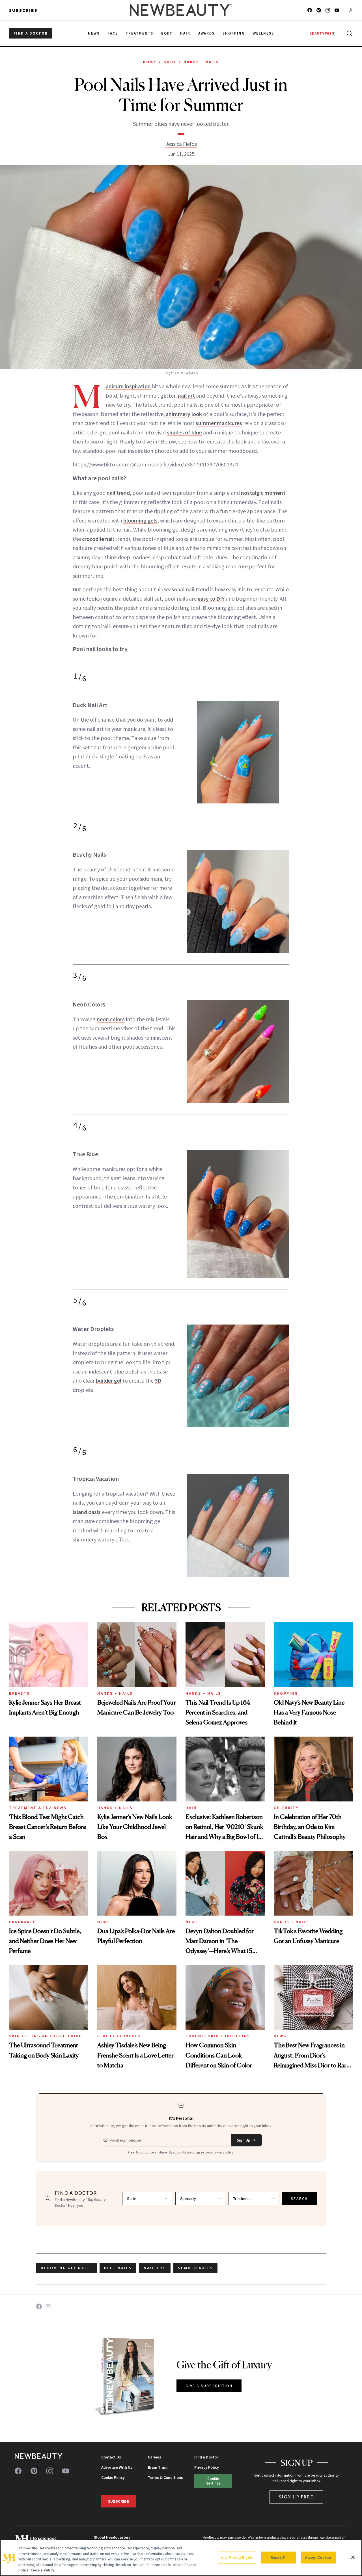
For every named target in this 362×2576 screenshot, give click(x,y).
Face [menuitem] (113, 33)
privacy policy (223, 2152)
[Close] (353, 2557)
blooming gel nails (66, 2268)
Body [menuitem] (167, 33)
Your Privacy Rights (237, 2557)
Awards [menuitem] (207, 33)
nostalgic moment (263, 493)
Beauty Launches (119, 2036)
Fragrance (22, 1922)
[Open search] (348, 33)
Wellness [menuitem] (263, 33)
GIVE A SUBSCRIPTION (209, 2386)
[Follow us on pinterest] (319, 10)
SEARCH (299, 2198)
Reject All (279, 2557)
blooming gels (140, 520)
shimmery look (184, 414)
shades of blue (184, 432)
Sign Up (244, 2140)
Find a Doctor (206, 2457)
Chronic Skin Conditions (218, 2036)
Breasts (20, 1693)
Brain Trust (158, 2467)
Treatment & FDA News (38, 1808)
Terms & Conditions (165, 2477)
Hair (191, 1808)
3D (158, 1380)
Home (149, 62)
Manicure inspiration (128, 386)
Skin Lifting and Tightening (46, 2036)
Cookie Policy (113, 2477)
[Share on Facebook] (39, 2306)
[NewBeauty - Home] (181, 10)
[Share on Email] (48, 2306)
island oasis (87, 1512)
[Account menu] (351, 10)
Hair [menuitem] (185, 33)
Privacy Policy (207, 2467)
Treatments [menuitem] (139, 33)
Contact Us (111, 2457)
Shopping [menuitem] (234, 33)
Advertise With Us (117, 2467)
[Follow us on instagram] (328, 10)
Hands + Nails (201, 62)
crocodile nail (98, 539)
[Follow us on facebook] (310, 10)
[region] (181, 2558)
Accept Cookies (318, 2557)
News (104, 1922)
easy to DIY (211, 599)
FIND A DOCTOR (31, 33)
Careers (155, 2457)
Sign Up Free (296, 2497)
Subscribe (23, 10)
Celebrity (286, 1808)
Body (170, 62)
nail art (186, 395)
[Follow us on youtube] (337, 10)
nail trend (118, 493)
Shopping (286, 1693)
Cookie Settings (213, 2481)
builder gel (109, 1380)
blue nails (118, 2268)
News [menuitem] (94, 33)
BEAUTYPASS (322, 33)
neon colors (111, 1019)
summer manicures (219, 423)
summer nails (196, 2268)
